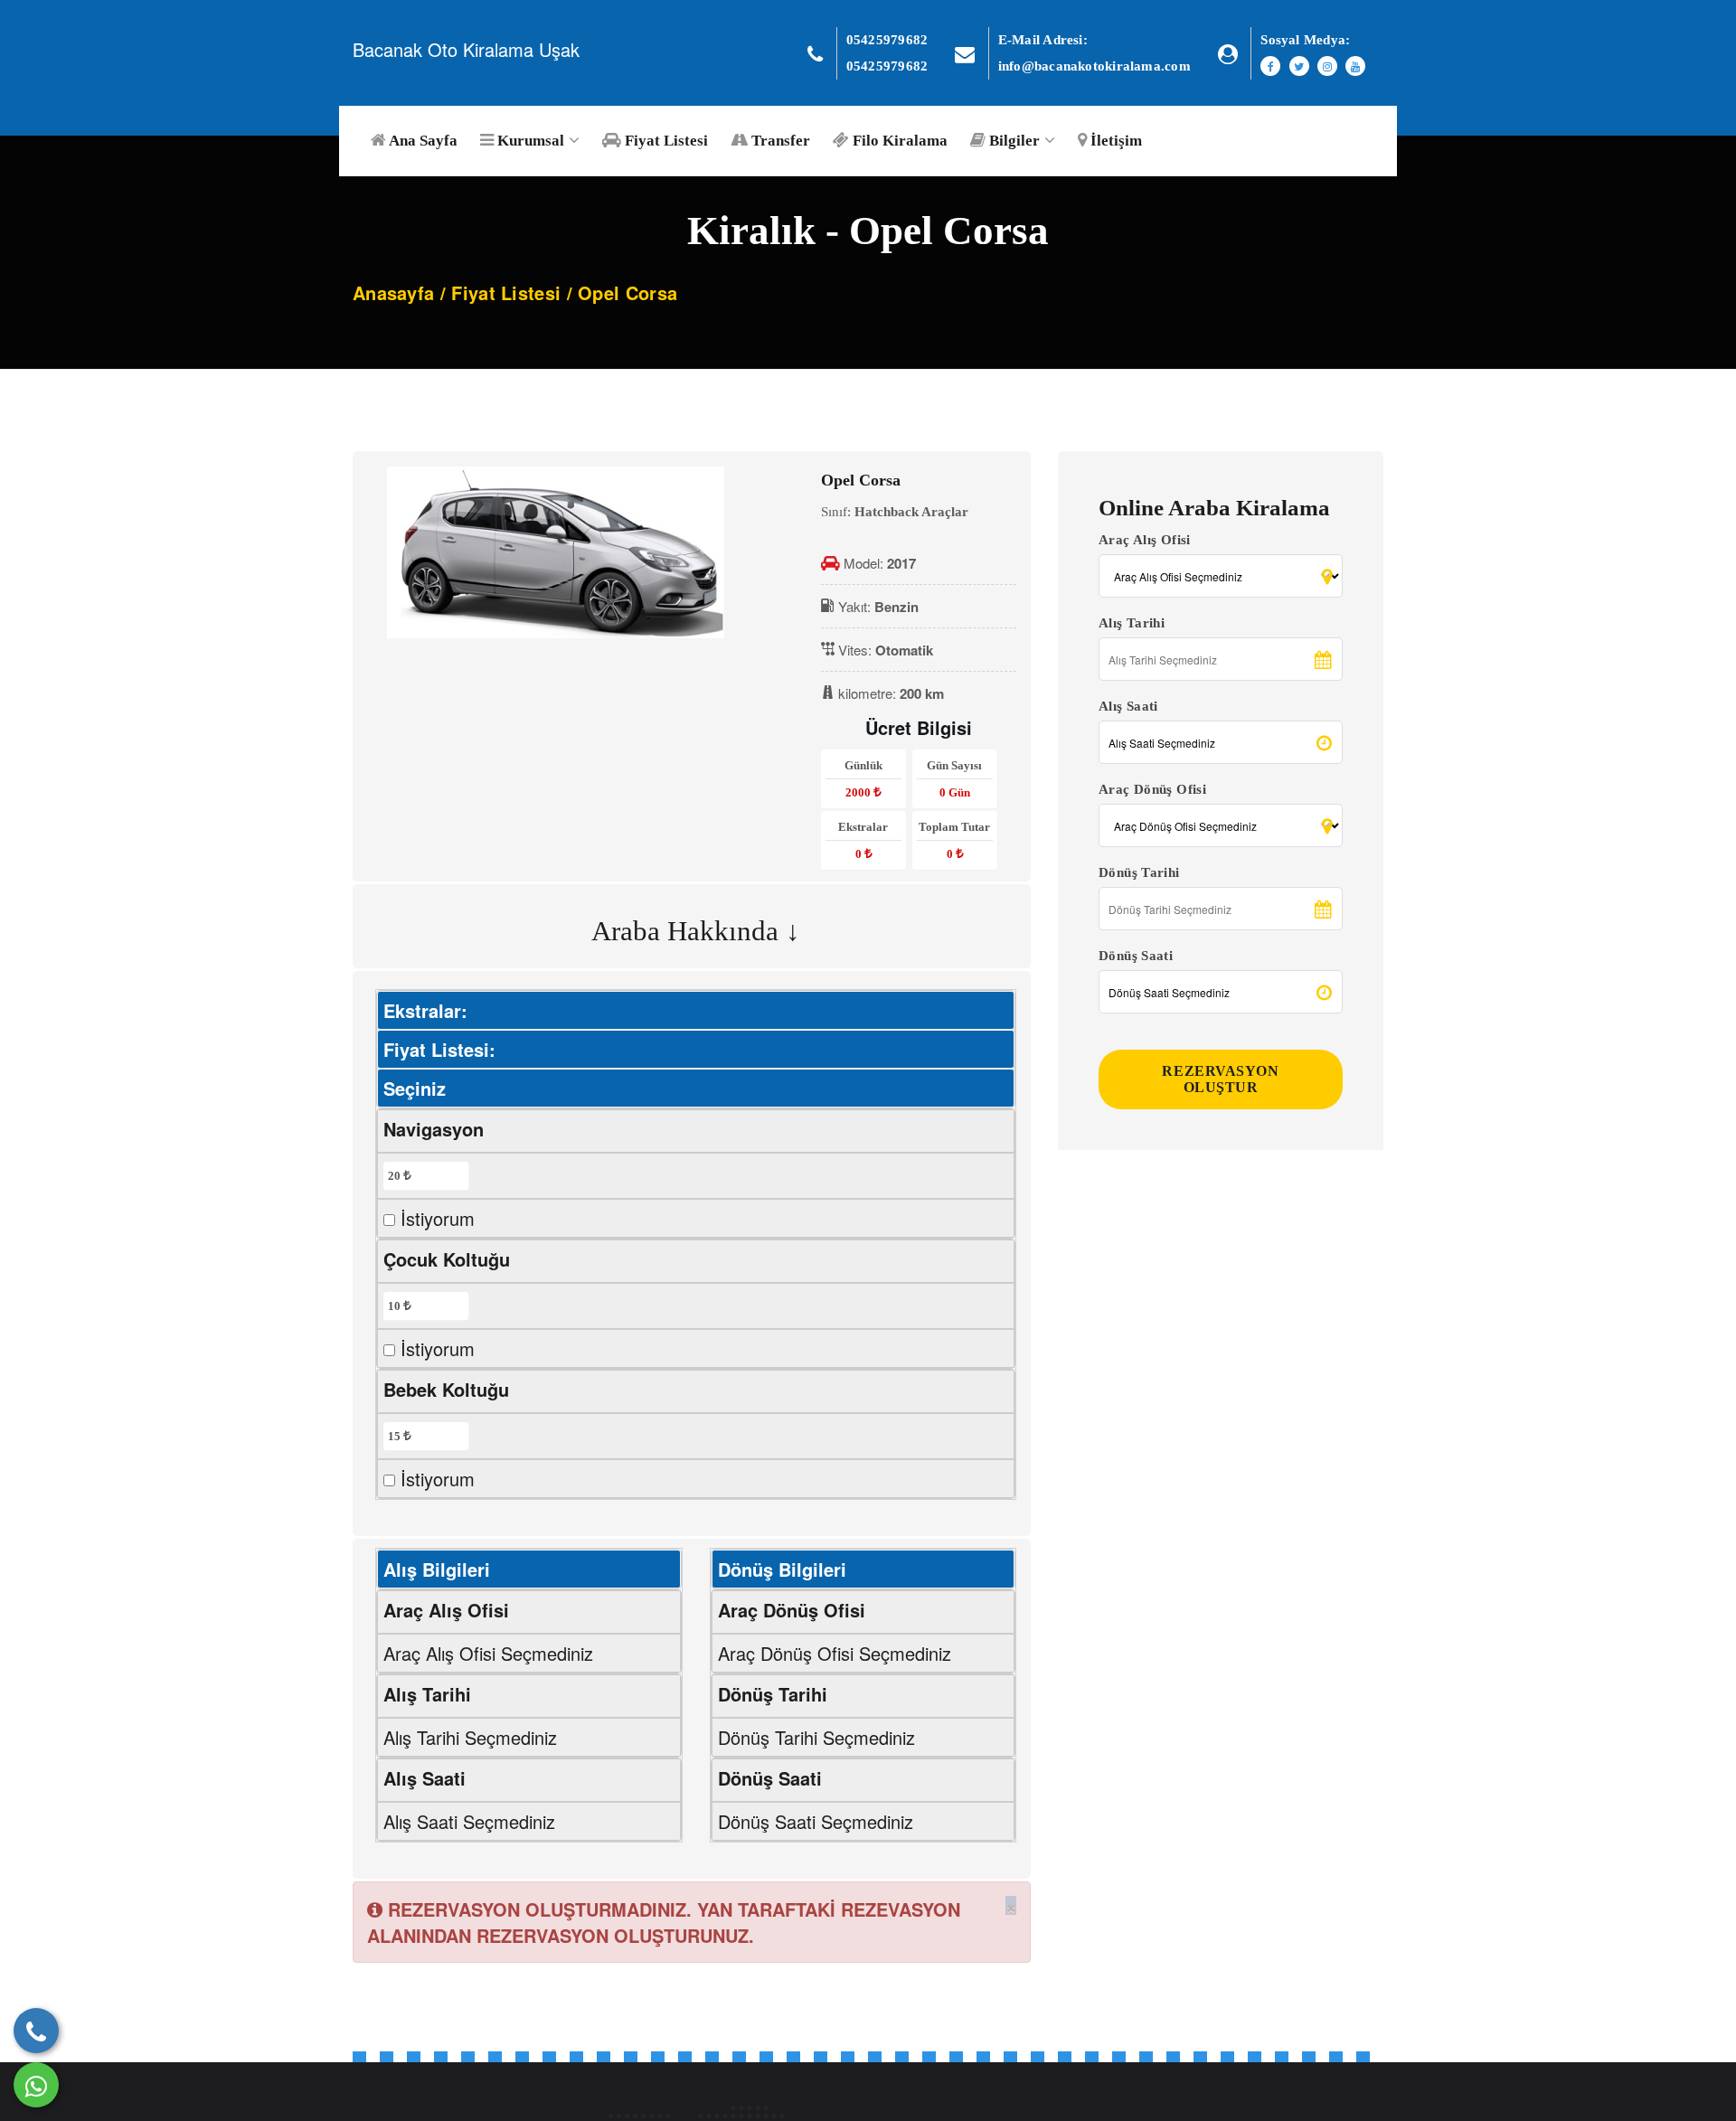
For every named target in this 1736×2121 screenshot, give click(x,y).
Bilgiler (1013, 141)
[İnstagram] (1327, 66)
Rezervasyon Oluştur (1220, 1079)
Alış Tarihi (1132, 623)
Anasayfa (393, 292)
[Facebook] (1270, 66)
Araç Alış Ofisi (1145, 540)
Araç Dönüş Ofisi (1152, 789)
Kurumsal (529, 141)
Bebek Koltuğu (446, 1389)
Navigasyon (434, 1129)
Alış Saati (1128, 706)
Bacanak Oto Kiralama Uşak (466, 49)
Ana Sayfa (422, 141)
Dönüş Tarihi (1139, 872)
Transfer (779, 141)
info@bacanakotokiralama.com (1094, 66)
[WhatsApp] (36, 2085)
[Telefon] (36, 2031)
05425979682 (887, 40)
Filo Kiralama (898, 141)
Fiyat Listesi (665, 141)
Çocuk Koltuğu (447, 1259)
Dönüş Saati (1136, 956)
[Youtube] (1355, 66)
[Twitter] (1299, 66)
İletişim (1114, 141)
